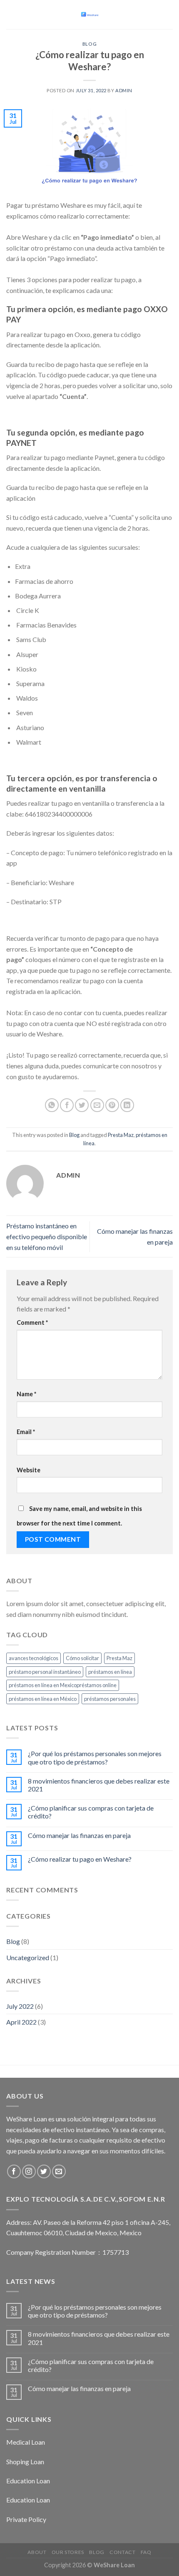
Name (26, 1394)
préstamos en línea (110, 1672)
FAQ (146, 2552)
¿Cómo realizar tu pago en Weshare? (80, 1859)
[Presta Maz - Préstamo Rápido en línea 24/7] (90, 15)
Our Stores (68, 2552)
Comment (32, 1322)
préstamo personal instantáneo (45, 1672)
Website (29, 1470)
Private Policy (26, 2519)
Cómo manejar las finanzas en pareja (79, 1835)
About (37, 2552)
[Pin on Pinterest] (112, 1105)
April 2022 (21, 2022)
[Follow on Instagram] (29, 2171)
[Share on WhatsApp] (52, 1105)
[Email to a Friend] (97, 1105)
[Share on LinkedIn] (127, 1105)
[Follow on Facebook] (14, 2171)
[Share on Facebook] (67, 1105)
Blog (89, 44)
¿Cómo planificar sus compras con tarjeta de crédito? (91, 1812)
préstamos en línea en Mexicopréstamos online (63, 1685)
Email (26, 1432)
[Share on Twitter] (82, 1105)
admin (124, 90)
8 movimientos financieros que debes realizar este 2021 (99, 1785)
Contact (122, 2552)
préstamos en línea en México (43, 1699)
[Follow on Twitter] (44, 2171)
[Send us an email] (59, 2171)
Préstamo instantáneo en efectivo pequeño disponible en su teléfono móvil (47, 1236)
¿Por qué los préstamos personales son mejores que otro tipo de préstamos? (95, 1757)
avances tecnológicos (34, 1658)
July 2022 (20, 2006)
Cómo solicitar (82, 1658)
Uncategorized (28, 1957)
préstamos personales (110, 1699)
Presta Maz (121, 1135)
